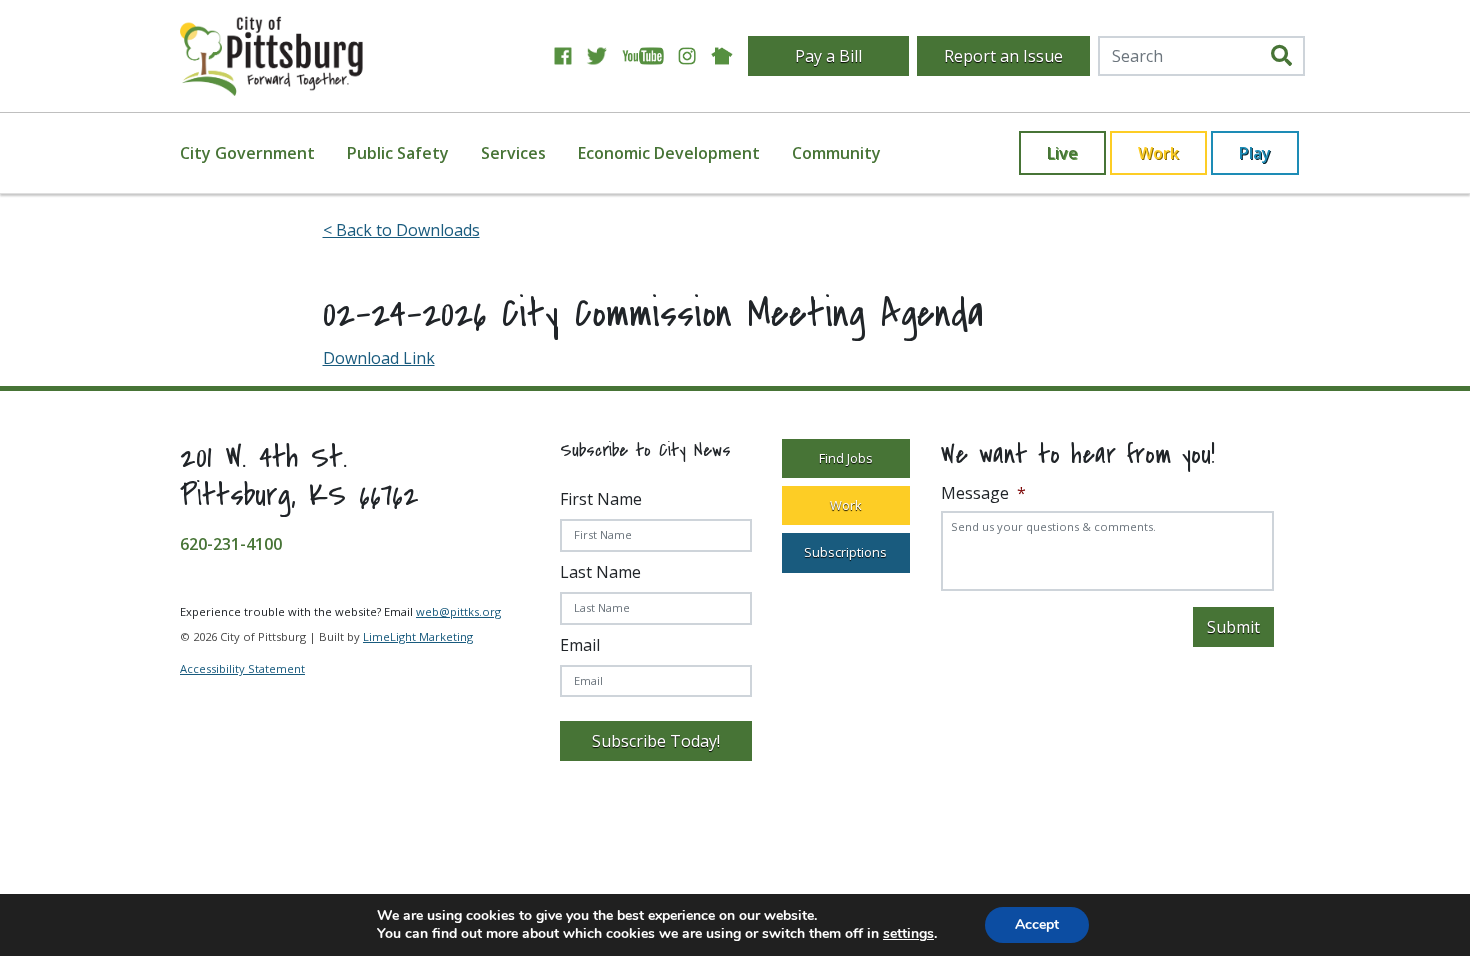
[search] (1281, 56)
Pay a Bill (828, 56)
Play (1255, 153)
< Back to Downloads (401, 230)
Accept (1037, 924)
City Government (247, 153)
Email (580, 645)
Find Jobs (846, 458)
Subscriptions (845, 552)
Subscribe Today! (656, 741)
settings (908, 934)
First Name (601, 499)
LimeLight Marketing (418, 636)
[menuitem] (259, 153)
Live (1062, 153)
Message (983, 493)
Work (1158, 153)
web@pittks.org (458, 611)
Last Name (600, 572)
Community (836, 153)
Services (513, 153)
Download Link (379, 358)
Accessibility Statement (242, 668)
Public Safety (398, 153)
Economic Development (669, 153)
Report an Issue (1003, 56)
